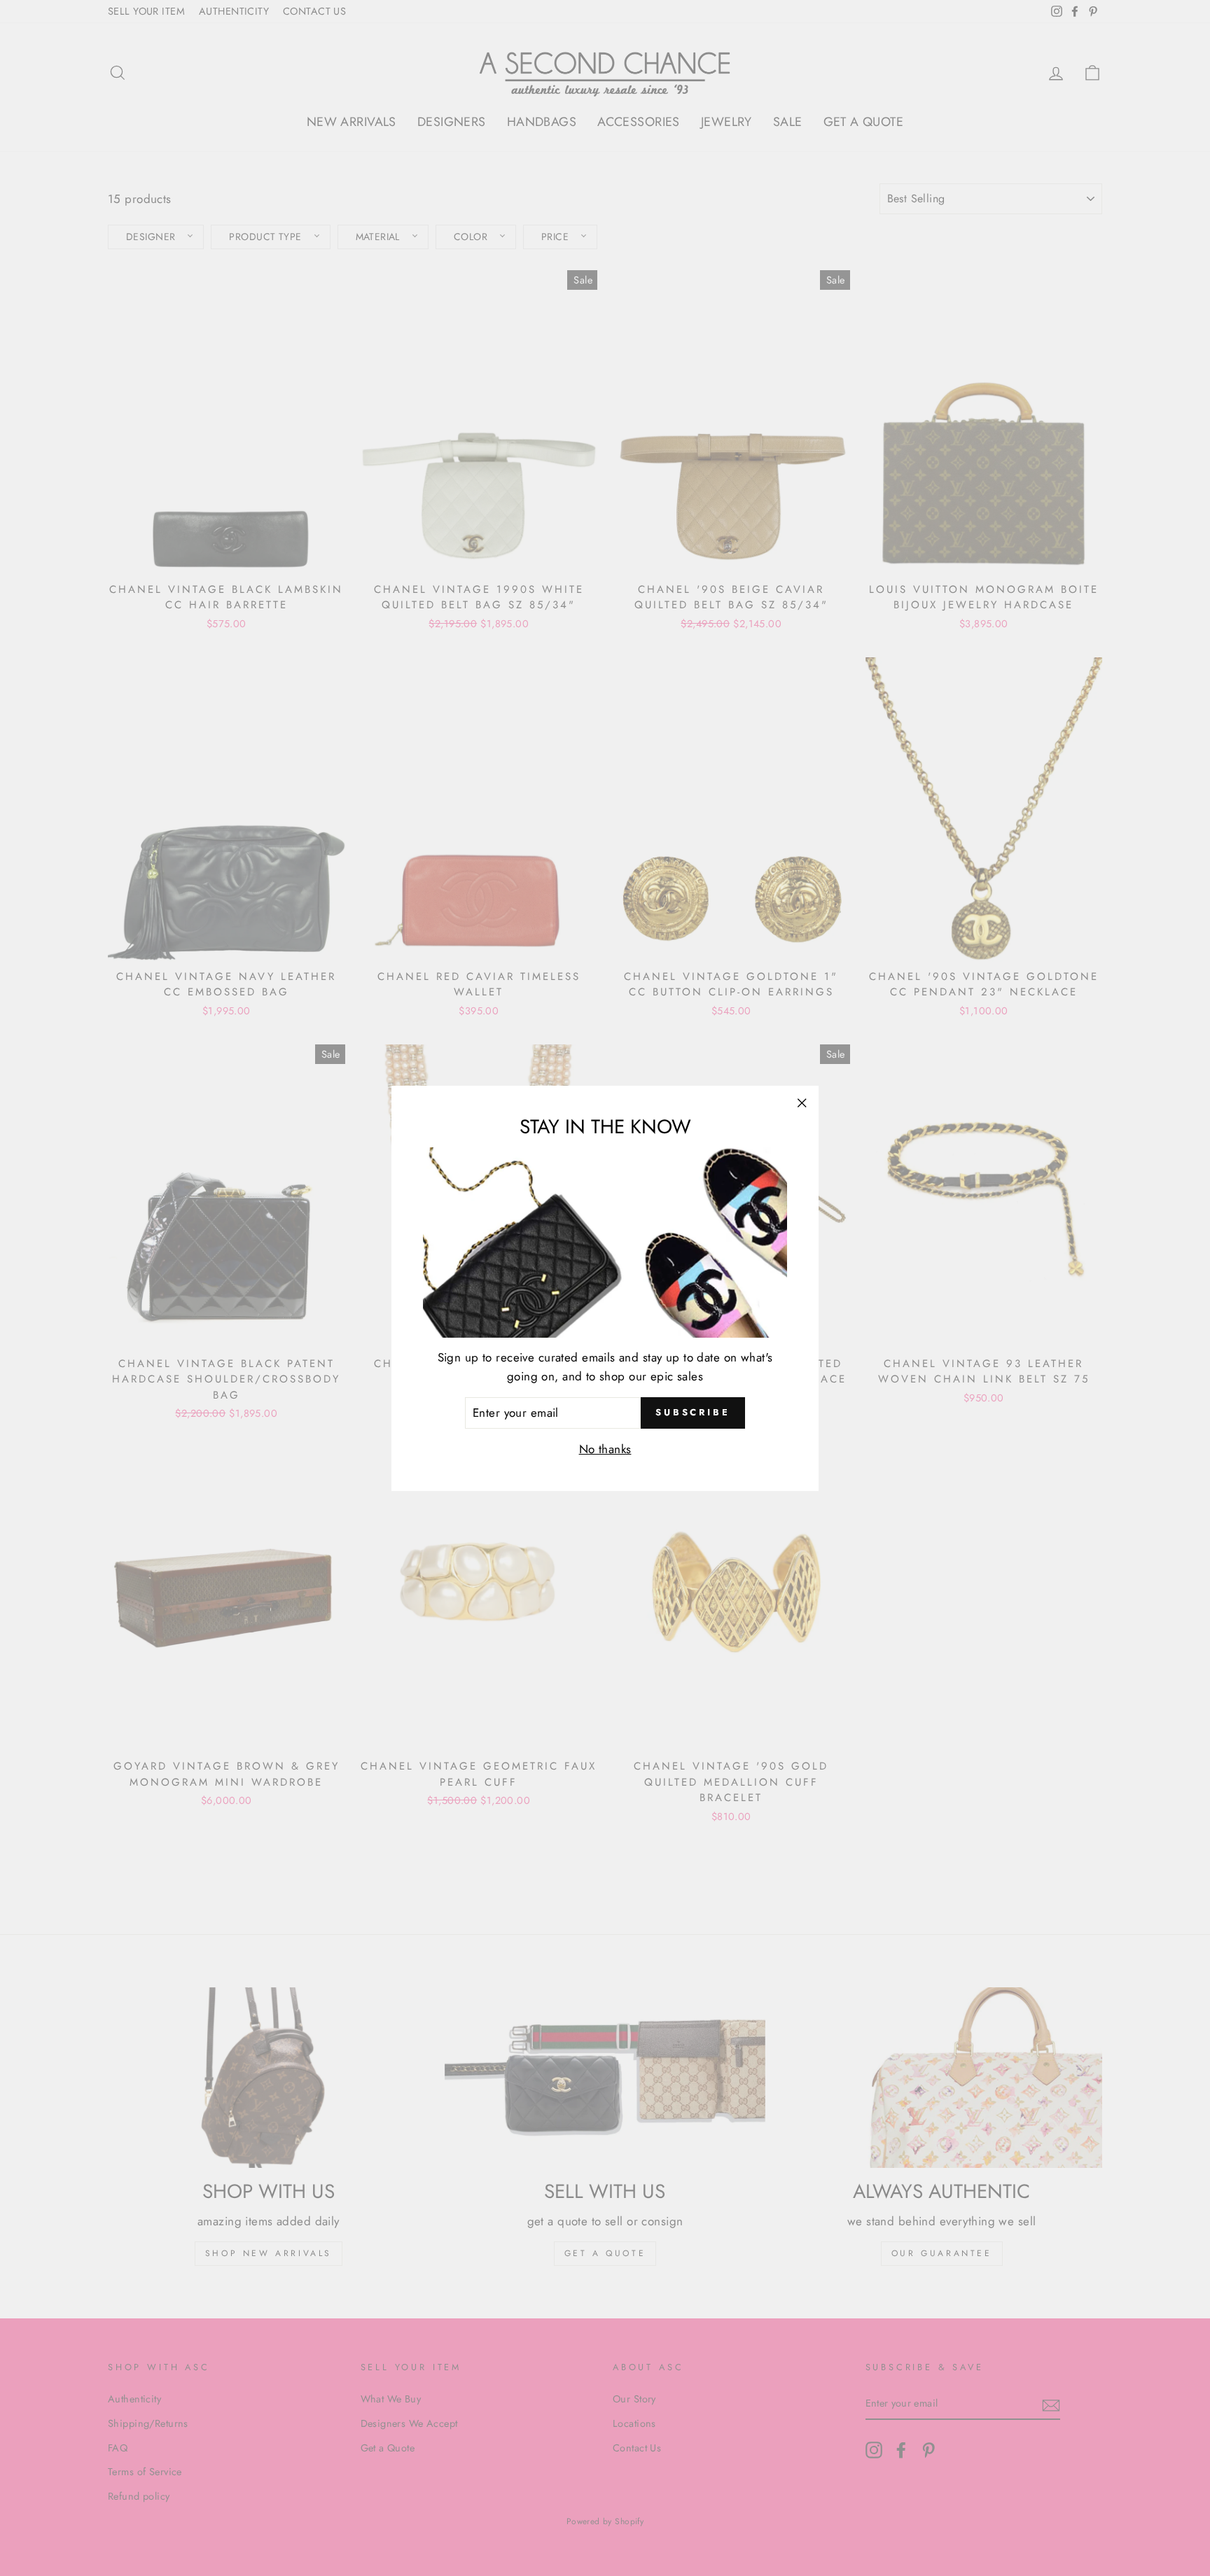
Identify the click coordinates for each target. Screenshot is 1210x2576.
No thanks (605, 1448)
